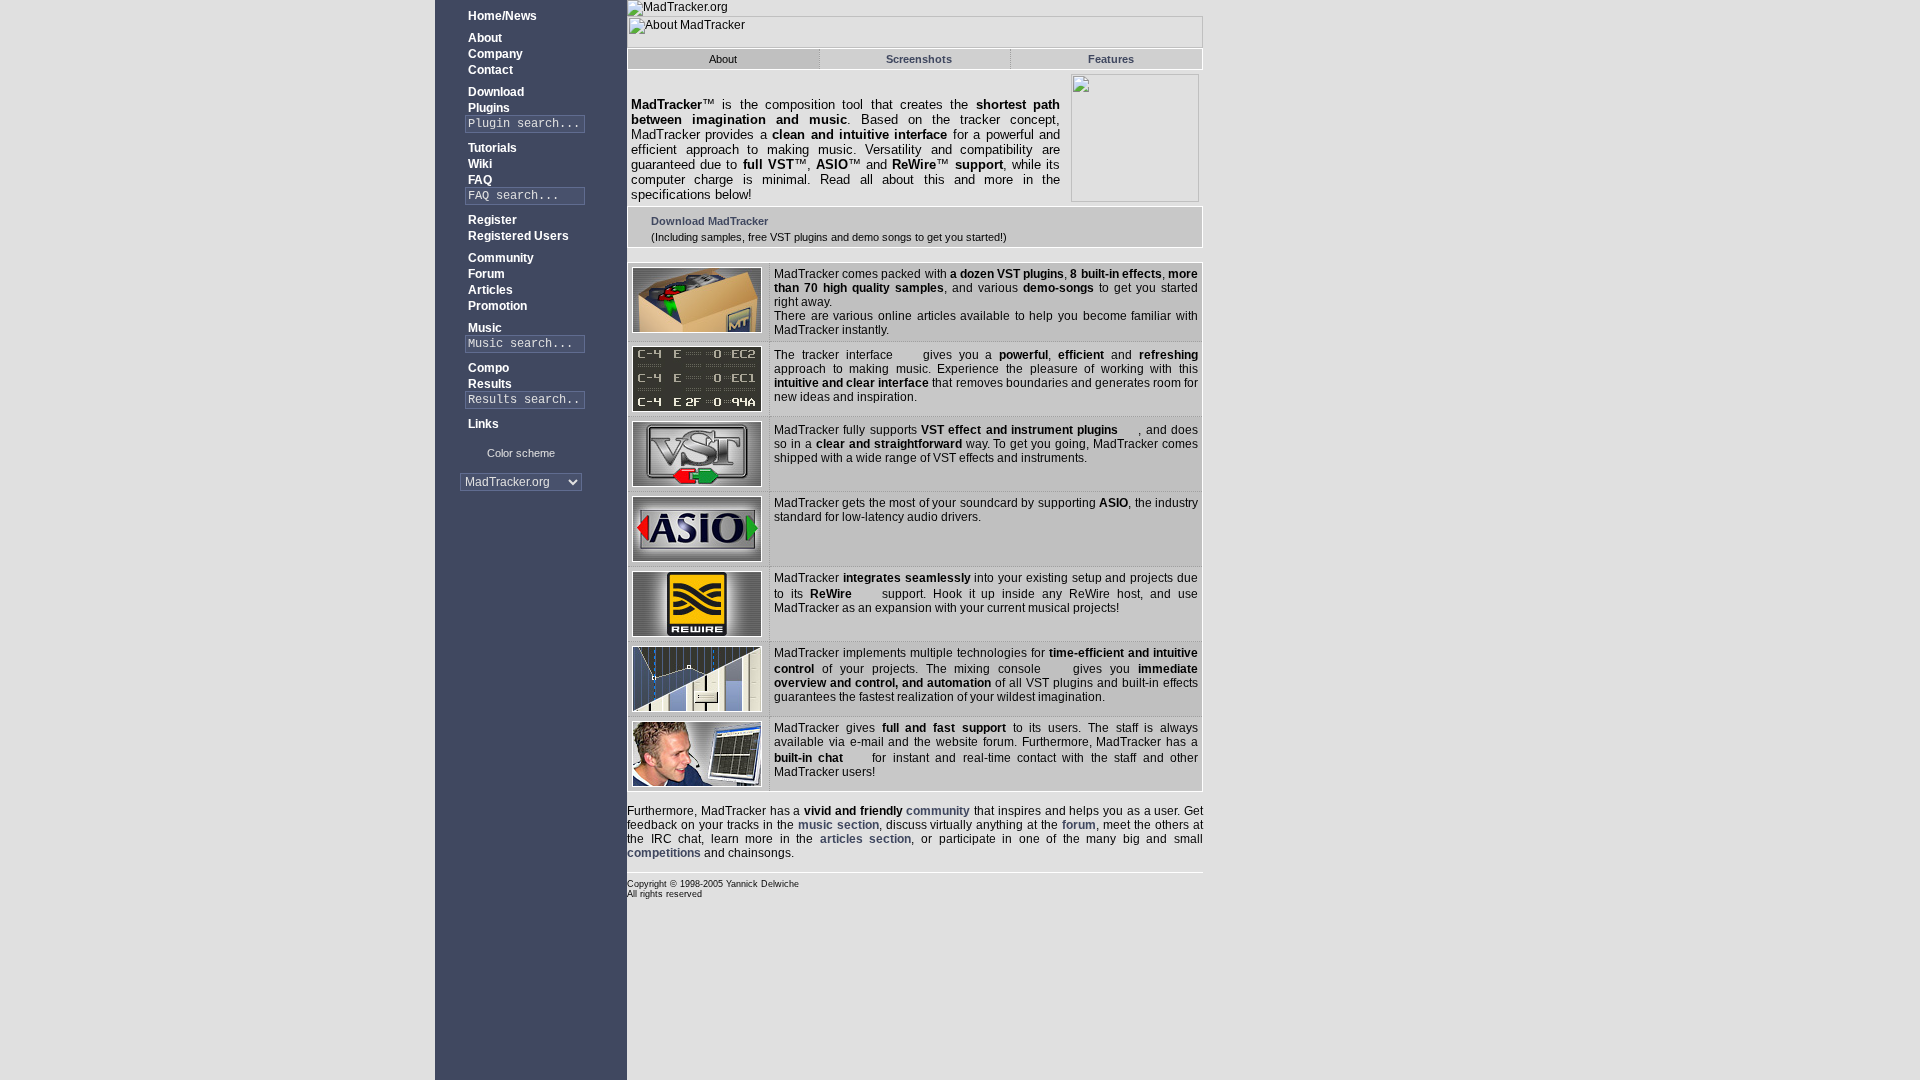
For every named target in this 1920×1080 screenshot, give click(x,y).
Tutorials (491, 148)
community (938, 811)
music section (838, 825)
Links (482, 424)
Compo (487, 368)
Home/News (501, 16)
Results (488, 384)
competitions (664, 853)
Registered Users (517, 236)
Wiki (478, 164)
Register (491, 220)
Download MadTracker (708, 221)
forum (1079, 825)
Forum (485, 274)
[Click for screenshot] (908, 355)
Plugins (487, 108)
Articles (489, 290)
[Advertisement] (521, 569)
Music (483, 328)
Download (494, 92)
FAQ (478, 180)
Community (499, 258)
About (483, 38)
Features (1111, 59)
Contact (489, 70)
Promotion (496, 306)
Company (494, 54)
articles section (866, 839)
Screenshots (919, 59)
